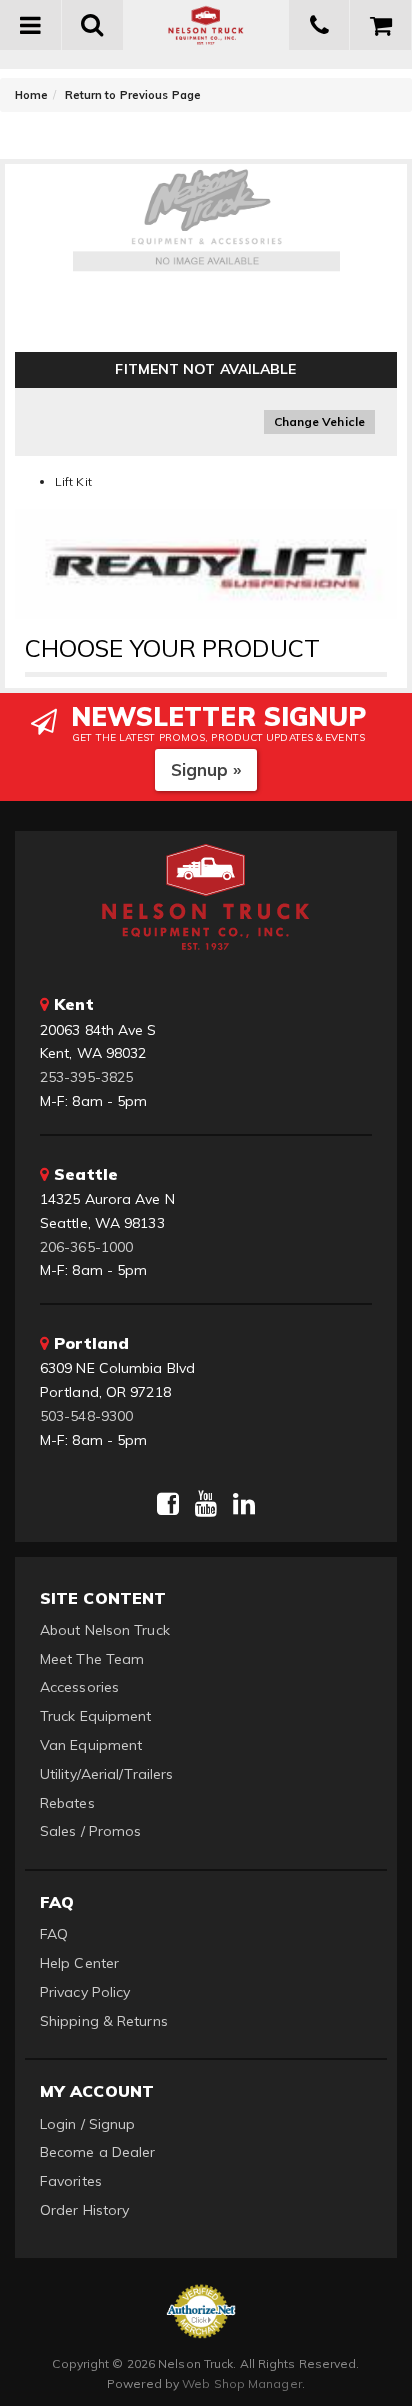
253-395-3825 (86, 1077)
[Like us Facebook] (168, 1504)
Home (31, 95)
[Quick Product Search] (93, 25)
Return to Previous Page (133, 95)
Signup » (206, 769)
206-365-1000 (86, 1247)
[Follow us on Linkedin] (244, 1504)
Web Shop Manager (242, 2383)
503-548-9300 (86, 1416)
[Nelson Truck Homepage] (206, 25)
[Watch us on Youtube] (206, 1504)
